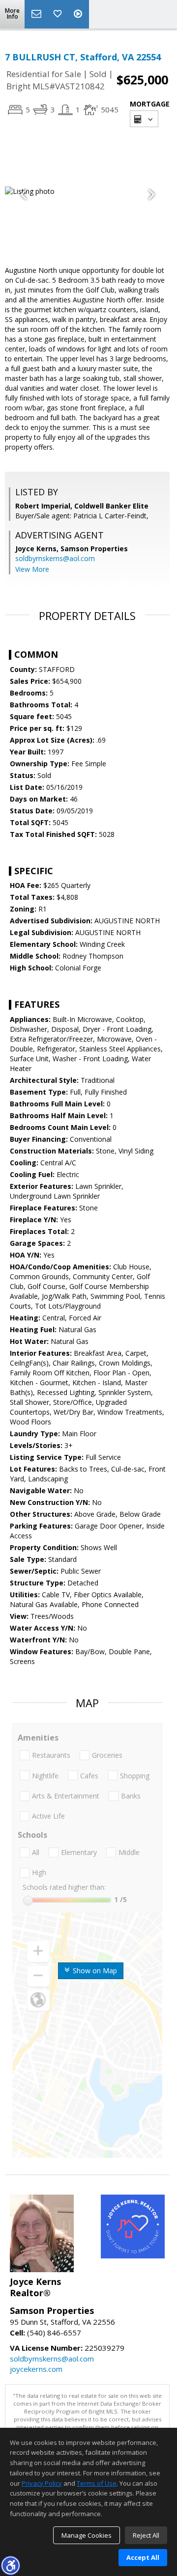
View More (32, 569)
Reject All (146, 2535)
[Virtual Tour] (79, 14)
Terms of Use (97, 2483)
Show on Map (94, 1971)
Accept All (143, 2557)
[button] (10, 2565)
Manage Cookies (87, 2535)
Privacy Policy (42, 2483)
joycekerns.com (36, 2369)
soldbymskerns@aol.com (55, 558)
